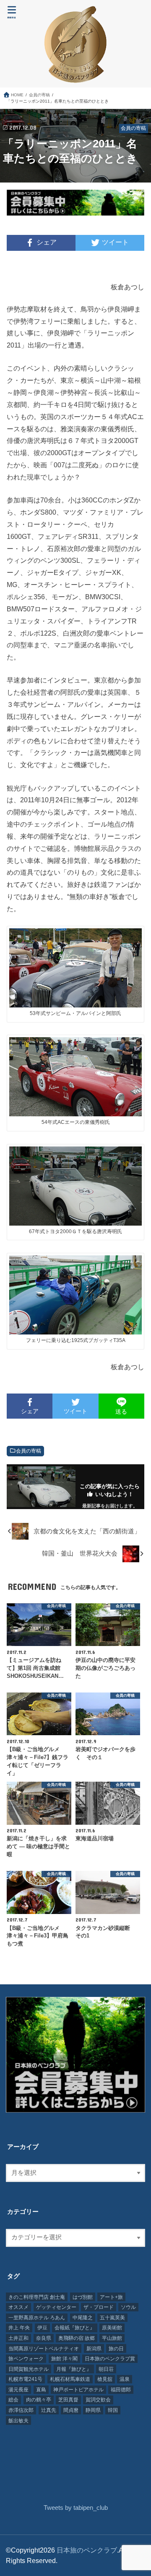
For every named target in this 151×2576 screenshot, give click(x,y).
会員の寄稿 (29, 1451)
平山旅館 (112, 2338)
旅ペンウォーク (26, 2359)
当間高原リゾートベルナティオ (44, 2349)
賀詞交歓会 (98, 2400)
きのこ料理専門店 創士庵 (37, 2297)
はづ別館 (83, 2297)
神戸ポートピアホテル (78, 2390)
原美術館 (112, 2328)
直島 (41, 2390)
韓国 (113, 2410)
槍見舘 (105, 2379)
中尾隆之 (83, 2318)
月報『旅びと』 (74, 2369)
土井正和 (18, 2338)
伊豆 (42, 2328)
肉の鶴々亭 (39, 2400)
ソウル (128, 2307)
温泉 (125, 2379)
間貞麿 (71, 2410)
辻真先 (49, 2410)
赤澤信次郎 (21, 2410)
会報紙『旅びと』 (75, 2328)
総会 (13, 2400)
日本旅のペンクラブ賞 (110, 2359)
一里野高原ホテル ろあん (37, 2318)
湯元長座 (18, 2390)
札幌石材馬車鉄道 (70, 2379)
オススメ (18, 2307)
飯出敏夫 (18, 2421)
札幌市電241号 (25, 2379)
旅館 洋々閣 (64, 2359)
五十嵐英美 (112, 2318)
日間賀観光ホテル (29, 2369)
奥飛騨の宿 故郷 (77, 2338)
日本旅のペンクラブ (87, 2550)
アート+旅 (111, 2297)
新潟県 (94, 2349)
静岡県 (93, 2410)
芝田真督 (68, 2400)
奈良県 (44, 2338)
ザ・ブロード (99, 2307)
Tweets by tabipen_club (76, 2508)
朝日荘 (106, 2369)
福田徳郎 (121, 2390)
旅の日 (116, 2349)
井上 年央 (19, 2328)
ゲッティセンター (56, 2307)
